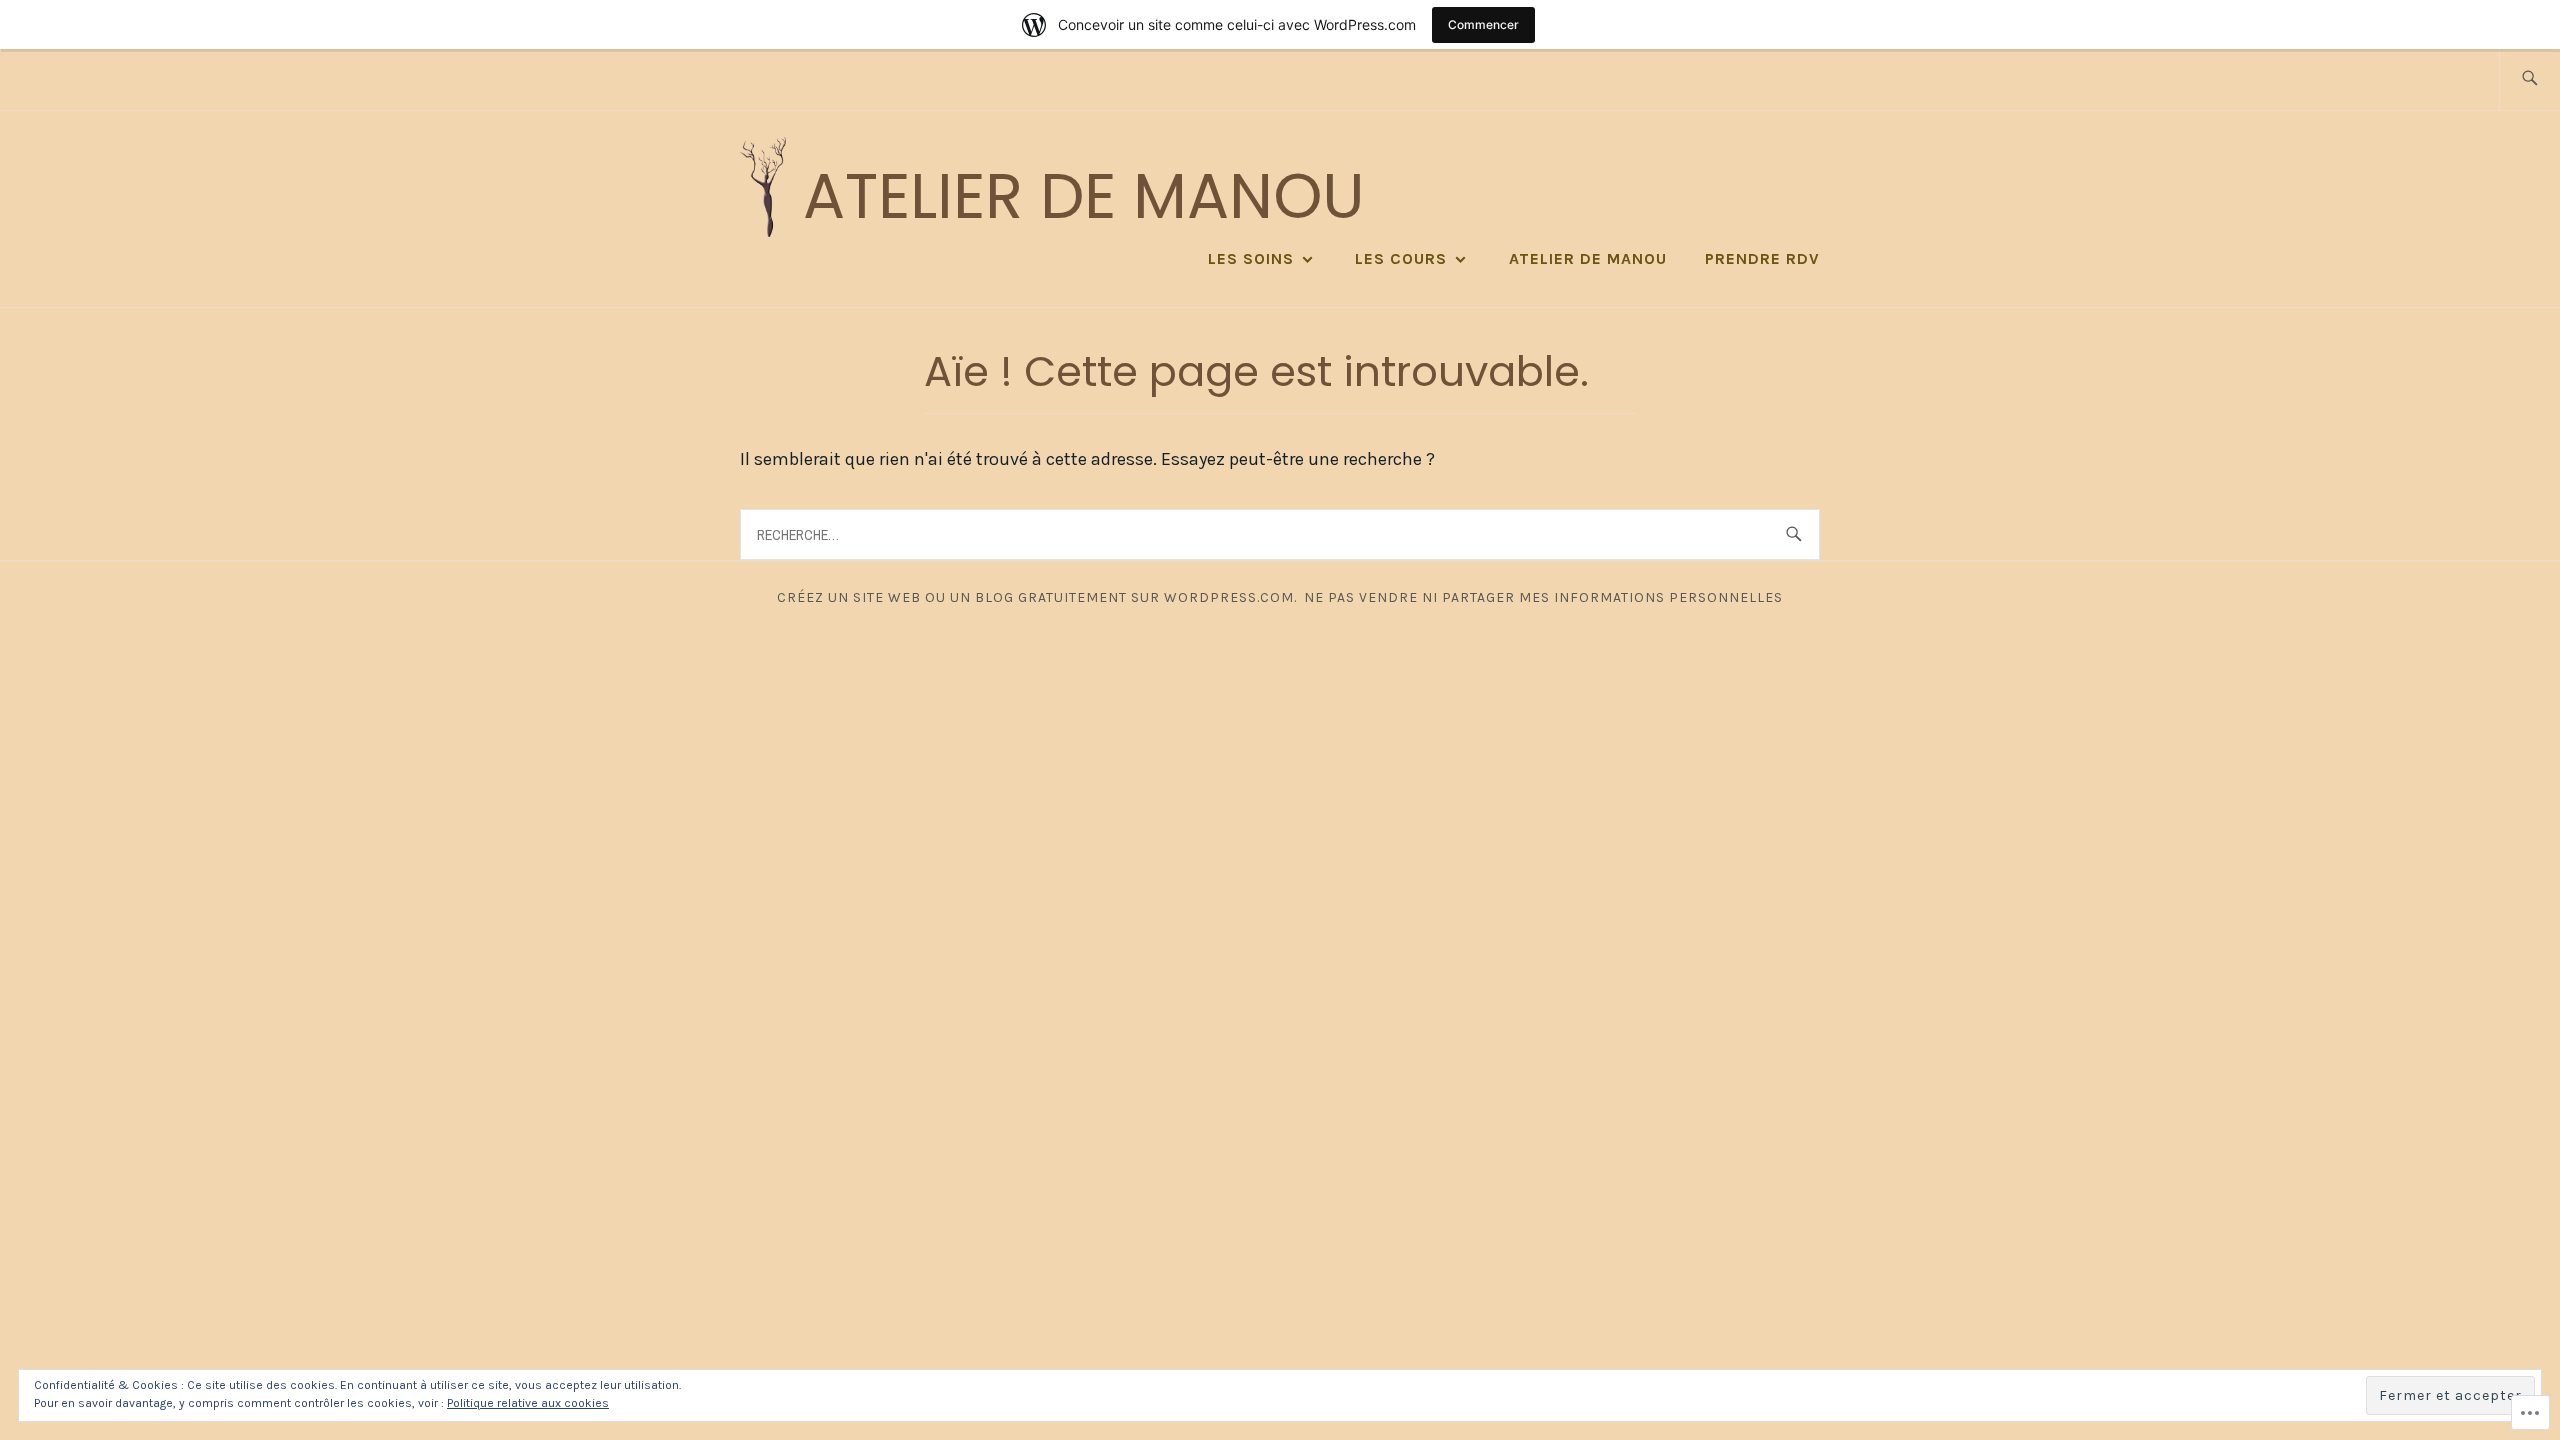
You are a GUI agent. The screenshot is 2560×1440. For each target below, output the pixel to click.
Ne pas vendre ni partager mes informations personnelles (1543, 597)
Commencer (1483, 24)
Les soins (1251, 258)
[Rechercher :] (2529, 79)
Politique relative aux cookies (528, 1403)
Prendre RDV (1762, 258)
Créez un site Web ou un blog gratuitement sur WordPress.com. (1037, 597)
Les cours (1401, 258)
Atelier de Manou (1083, 196)
